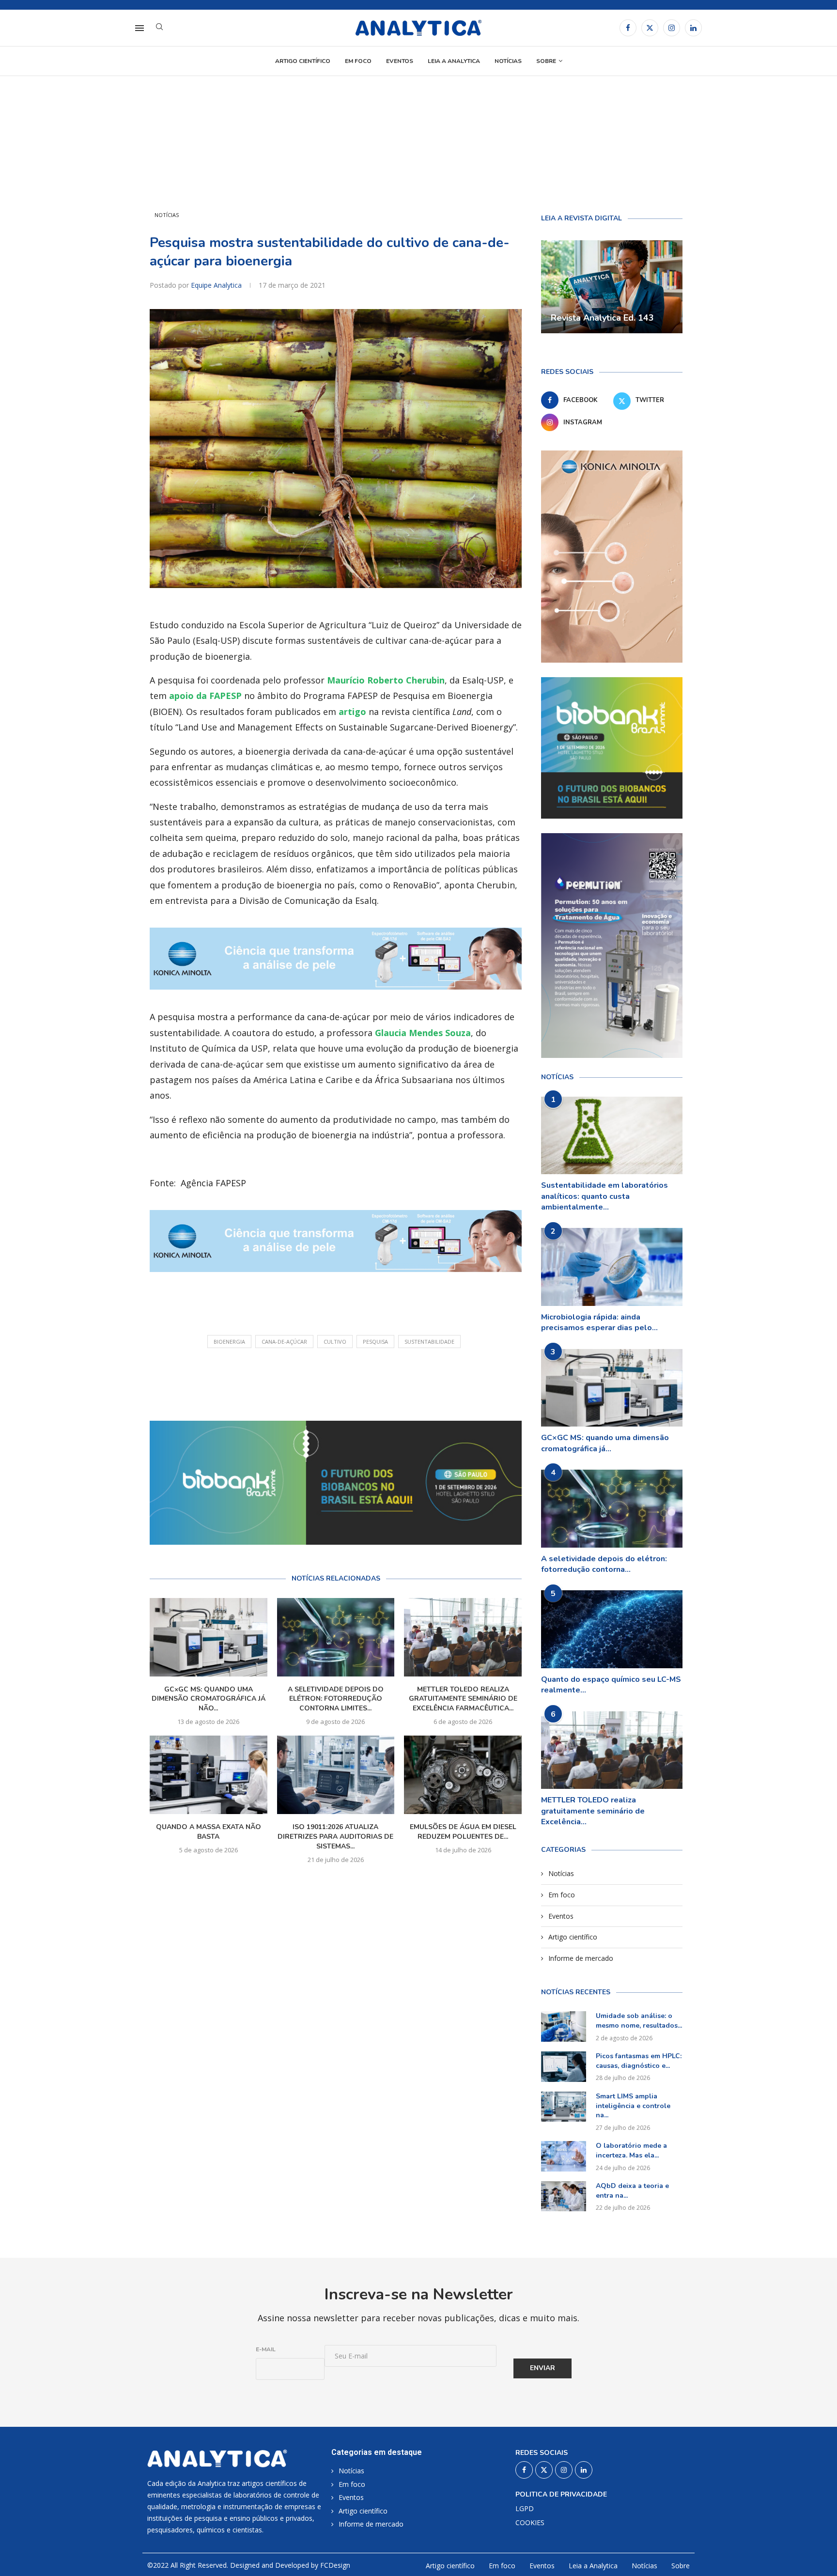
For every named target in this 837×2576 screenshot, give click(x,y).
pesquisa (375, 1342)
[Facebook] (628, 28)
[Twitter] (650, 28)
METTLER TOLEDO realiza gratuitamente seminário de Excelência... (593, 1811)
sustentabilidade (429, 1342)
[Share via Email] (394, 1381)
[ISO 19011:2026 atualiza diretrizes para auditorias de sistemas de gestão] (336, 1775)
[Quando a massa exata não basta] (209, 1775)
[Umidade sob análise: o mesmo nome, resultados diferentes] (564, 2026)
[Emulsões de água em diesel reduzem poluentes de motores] (463, 1775)
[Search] (159, 28)
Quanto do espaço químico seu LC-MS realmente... (611, 1685)
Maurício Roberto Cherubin (386, 680)
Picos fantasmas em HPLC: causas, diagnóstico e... (639, 2061)
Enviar (542, 2368)
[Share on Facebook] (328, 1381)
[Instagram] (672, 28)
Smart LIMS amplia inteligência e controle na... (633, 2106)
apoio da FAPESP (205, 696)
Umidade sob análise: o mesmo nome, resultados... (639, 2021)
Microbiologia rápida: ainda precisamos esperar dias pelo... (599, 1322)
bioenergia (229, 1342)
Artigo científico (303, 61)
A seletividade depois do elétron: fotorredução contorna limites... (336, 1699)
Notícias (508, 61)
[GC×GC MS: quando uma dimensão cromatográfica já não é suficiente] (209, 1637)
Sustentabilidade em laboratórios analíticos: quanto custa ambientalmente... (604, 1196)
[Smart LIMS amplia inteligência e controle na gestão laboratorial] (564, 2107)
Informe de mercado (581, 1958)
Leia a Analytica (454, 61)
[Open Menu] (139, 28)
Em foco (358, 61)
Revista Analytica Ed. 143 (602, 318)
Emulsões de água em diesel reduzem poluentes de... (463, 1832)
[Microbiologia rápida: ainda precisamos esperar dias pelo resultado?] (612, 1267)
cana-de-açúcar (284, 1342)
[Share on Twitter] (349, 1381)
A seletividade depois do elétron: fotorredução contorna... (604, 1564)
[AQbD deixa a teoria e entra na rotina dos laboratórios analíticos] (564, 2196)
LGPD (525, 2509)
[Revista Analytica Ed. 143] (612, 287)
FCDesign (335, 2565)
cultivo (335, 1342)
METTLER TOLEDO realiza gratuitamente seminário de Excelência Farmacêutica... (463, 1699)
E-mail (266, 2349)
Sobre (546, 61)
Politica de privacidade (561, 2495)
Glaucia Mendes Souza (423, 1033)
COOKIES (530, 2523)
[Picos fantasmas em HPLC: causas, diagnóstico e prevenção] (564, 2066)
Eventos (400, 61)
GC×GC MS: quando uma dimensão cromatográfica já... (605, 1443)
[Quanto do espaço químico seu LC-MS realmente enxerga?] (612, 1629)
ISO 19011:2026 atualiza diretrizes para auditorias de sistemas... (335, 1837)
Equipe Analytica (217, 285)
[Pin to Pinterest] (372, 1381)
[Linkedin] (693, 28)
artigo (352, 712)
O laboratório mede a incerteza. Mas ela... (631, 2150)
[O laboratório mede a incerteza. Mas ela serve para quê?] (564, 2156)
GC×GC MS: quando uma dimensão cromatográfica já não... (209, 1699)
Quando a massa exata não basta (209, 1832)
